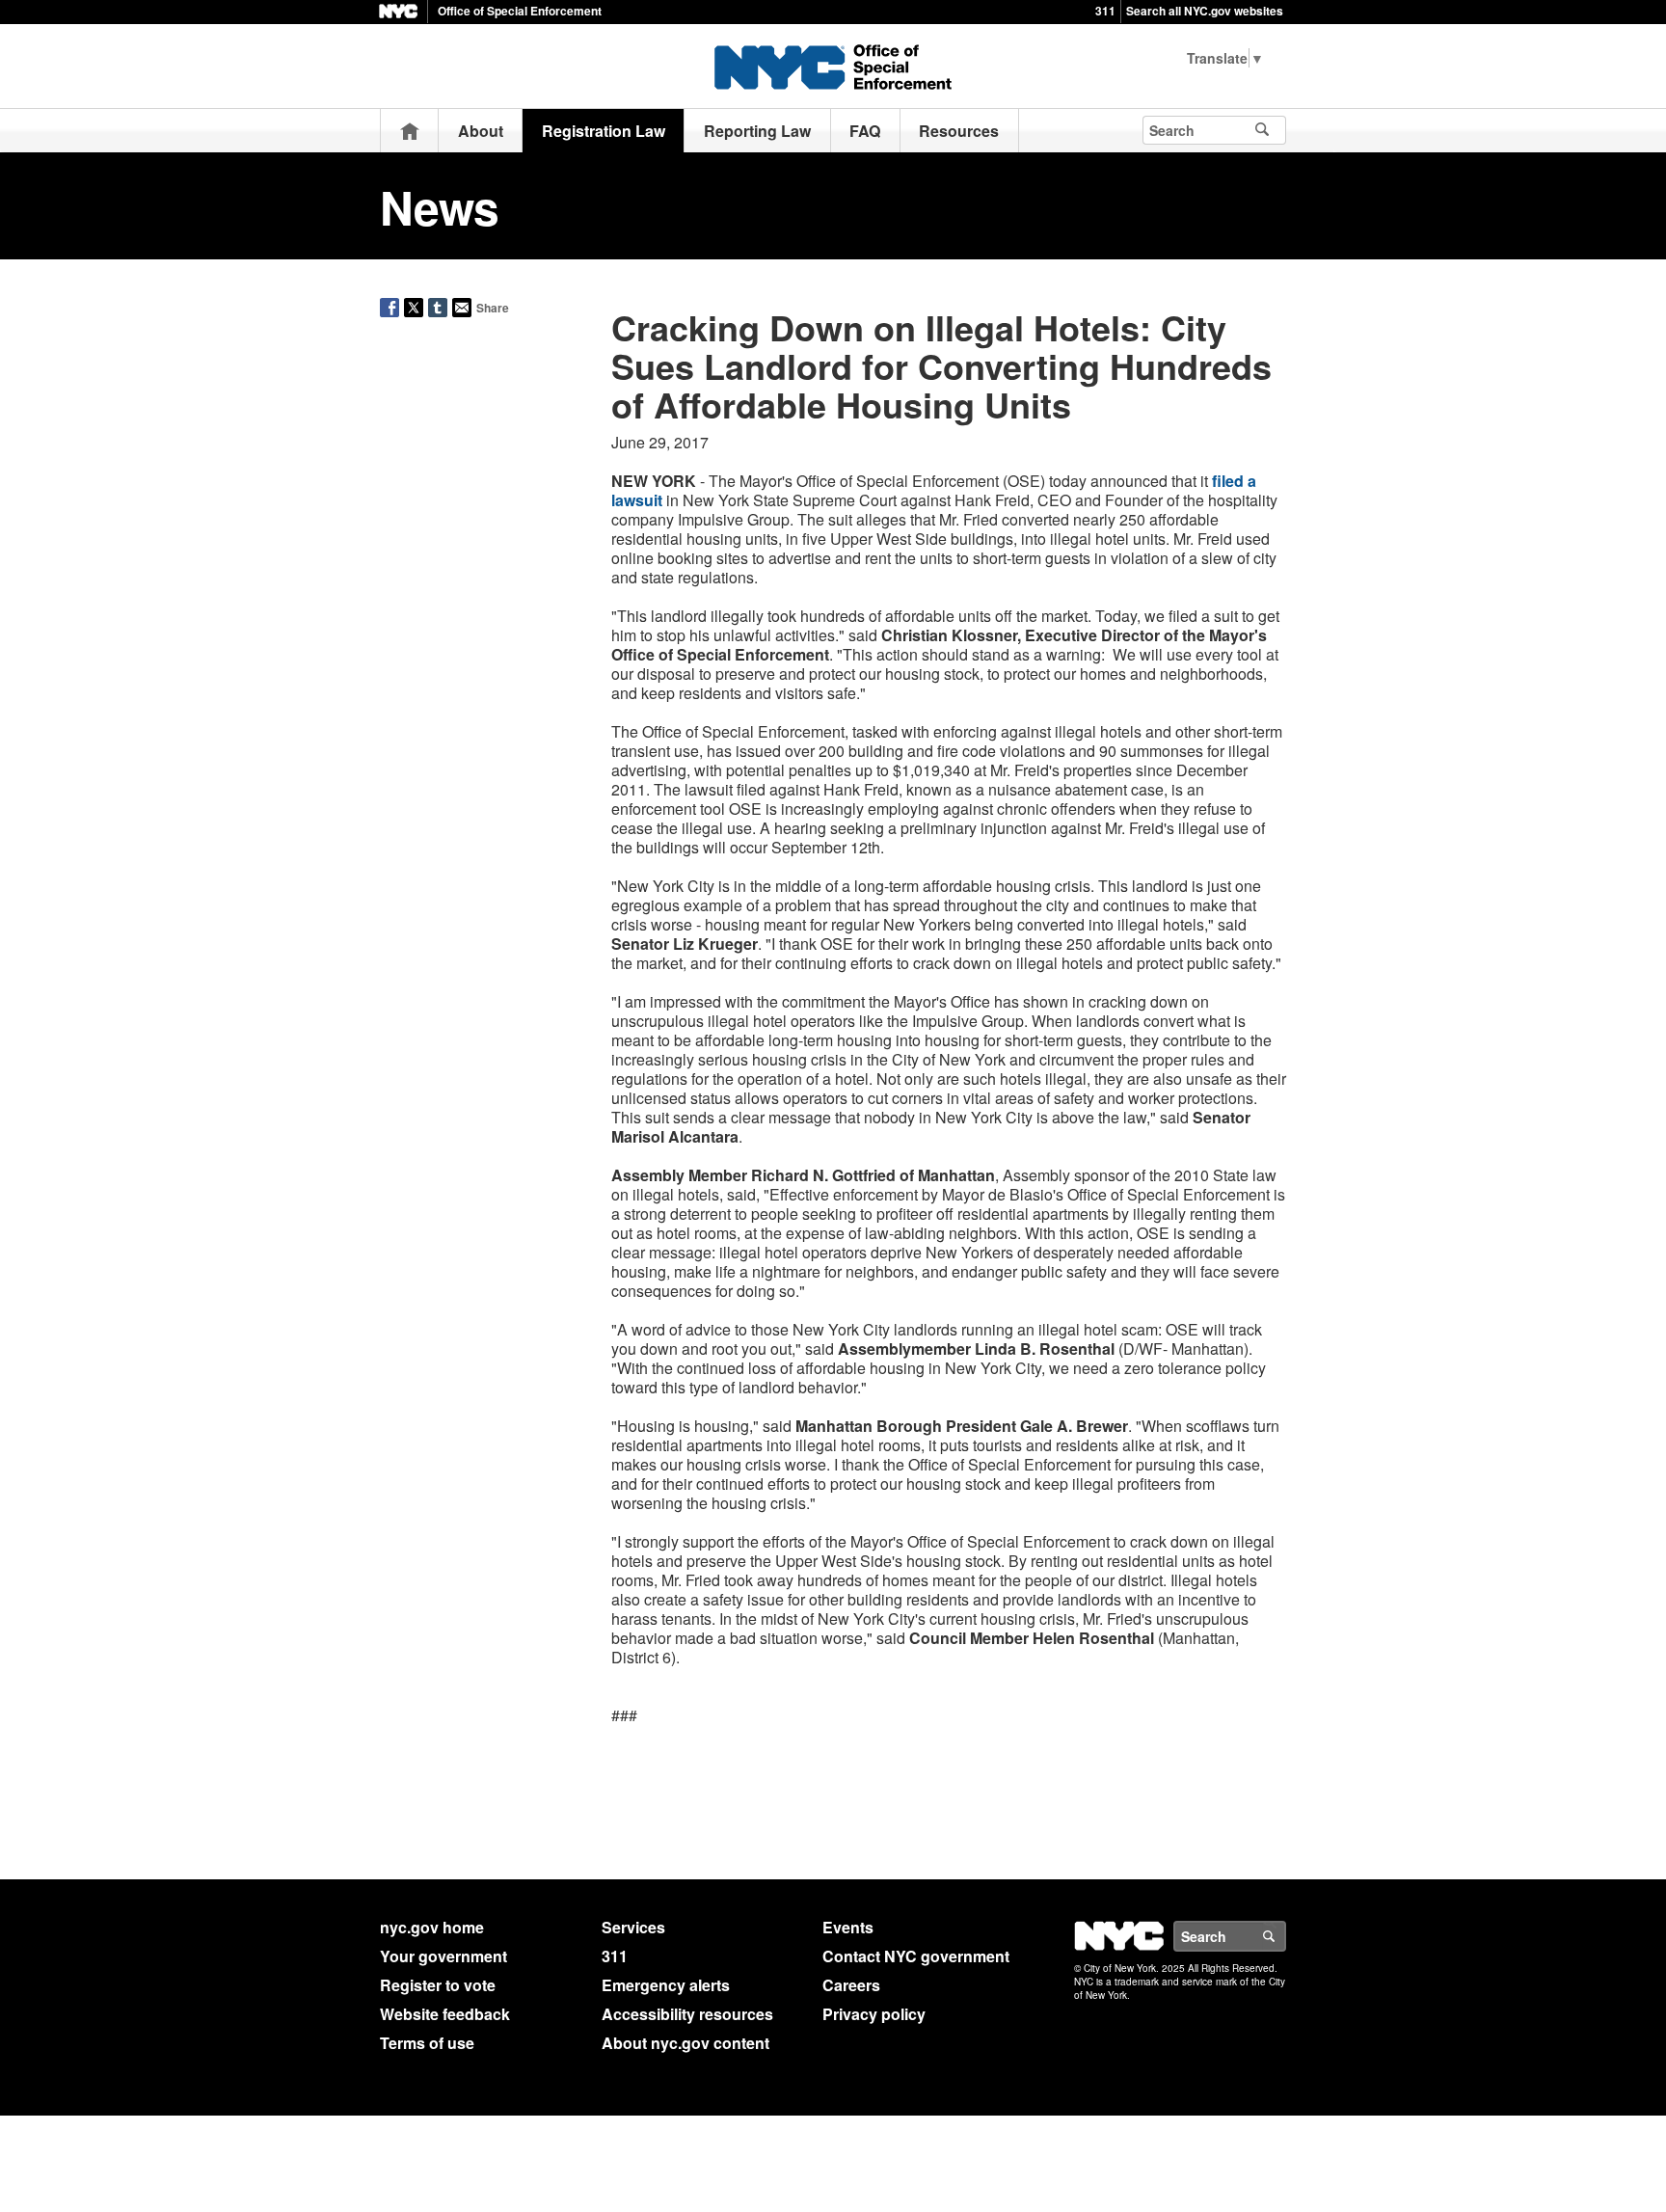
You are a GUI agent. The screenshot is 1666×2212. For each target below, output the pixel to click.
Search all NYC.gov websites (1205, 11)
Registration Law (604, 131)
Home (410, 131)
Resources (959, 131)
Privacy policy (874, 2014)
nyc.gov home (432, 1927)
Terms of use (427, 2043)
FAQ (865, 131)
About (481, 131)
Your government (443, 1956)
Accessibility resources (687, 2014)
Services (633, 1927)
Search (1285, 1936)
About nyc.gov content (685, 2043)
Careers (851, 1985)
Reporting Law (757, 131)
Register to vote (438, 1985)
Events (848, 1927)
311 (1105, 11)
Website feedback (445, 2014)
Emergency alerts (666, 1985)
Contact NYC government (916, 1956)
